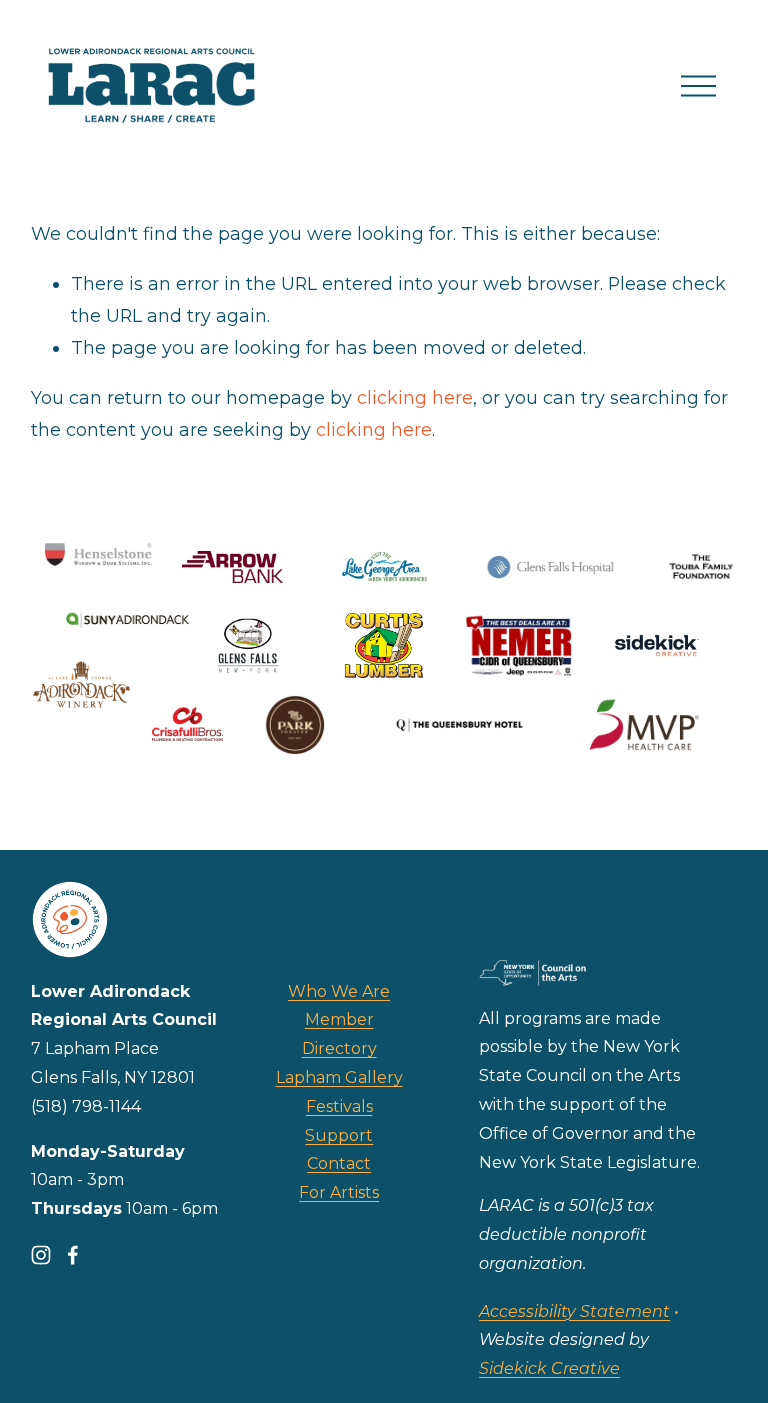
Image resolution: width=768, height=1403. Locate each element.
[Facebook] (73, 1255)
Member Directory (339, 1034)
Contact (339, 1163)
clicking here (415, 397)
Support (339, 1135)
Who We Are (339, 991)
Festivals (339, 1106)
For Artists (339, 1192)
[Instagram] (41, 1255)
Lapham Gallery (339, 1077)
